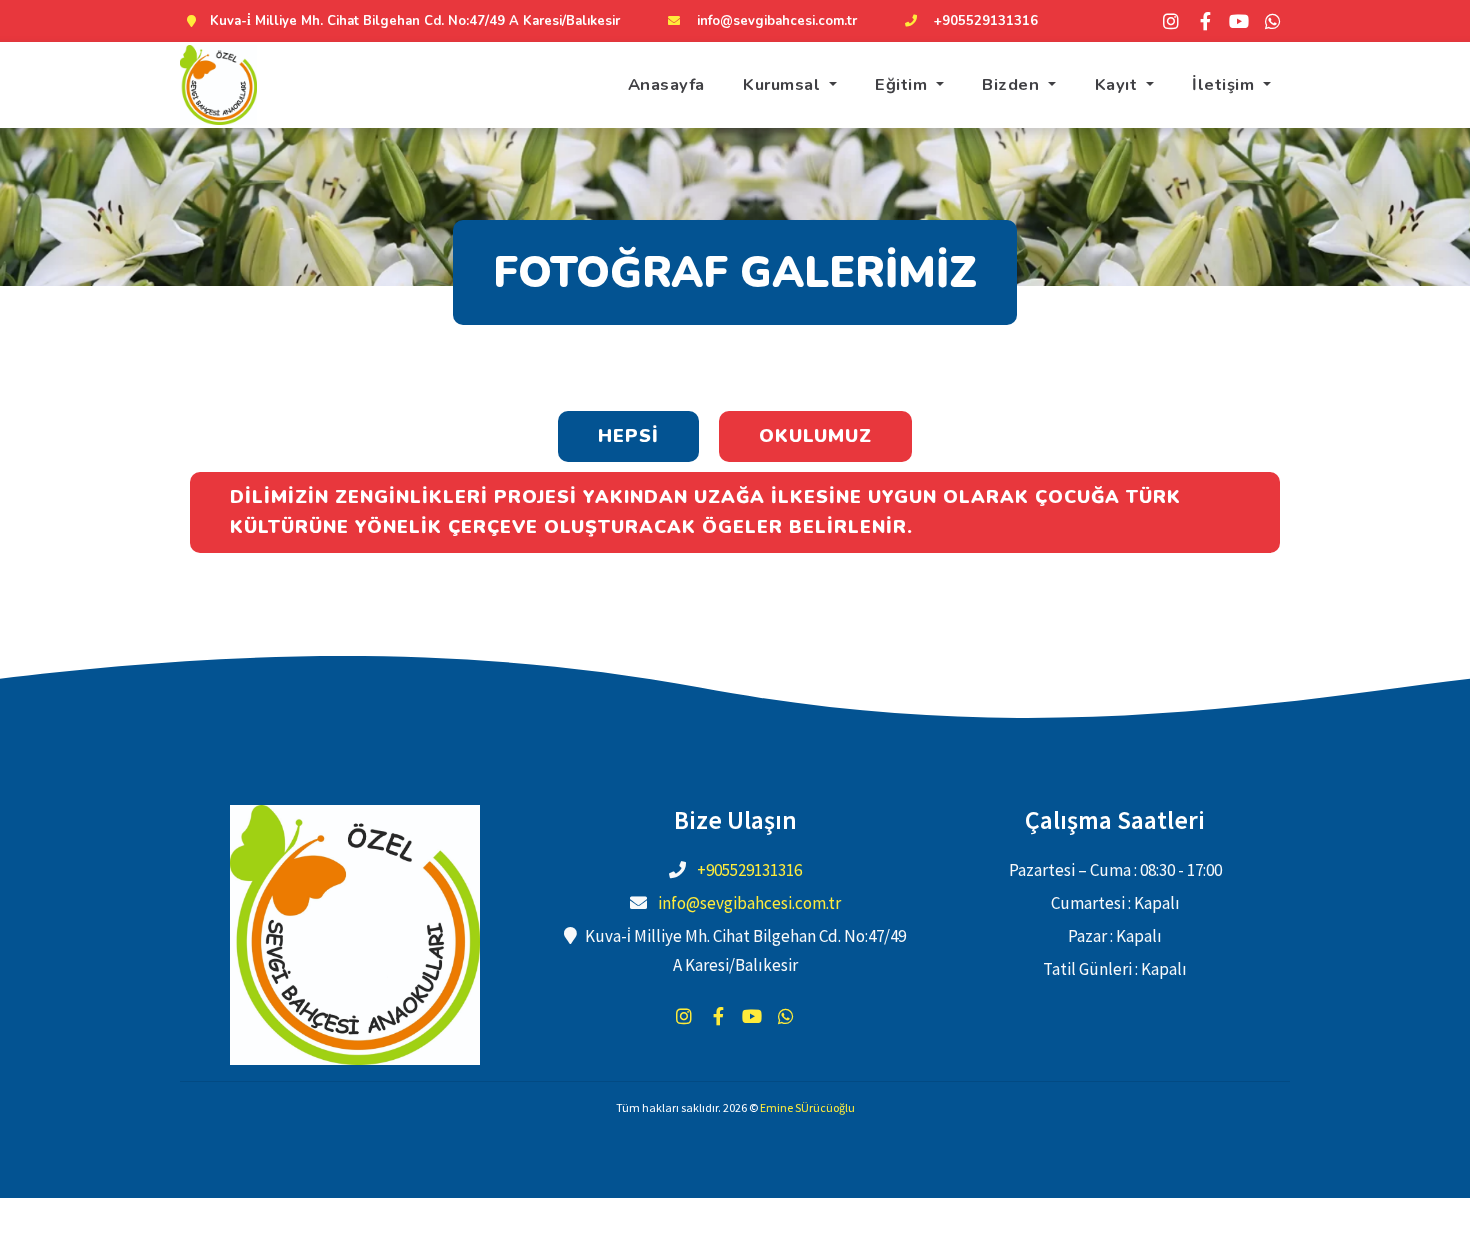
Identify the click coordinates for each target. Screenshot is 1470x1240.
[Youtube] (1239, 21)
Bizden (1013, 84)
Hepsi (628, 436)
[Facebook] (1205, 21)
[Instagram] (1171, 21)
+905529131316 (986, 21)
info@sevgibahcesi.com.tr (777, 21)
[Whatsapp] (1273, 21)
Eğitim (903, 84)
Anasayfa (666, 84)
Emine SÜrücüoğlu (807, 1107)
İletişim (1225, 84)
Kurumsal (784, 84)
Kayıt (1118, 84)
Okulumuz (815, 436)
